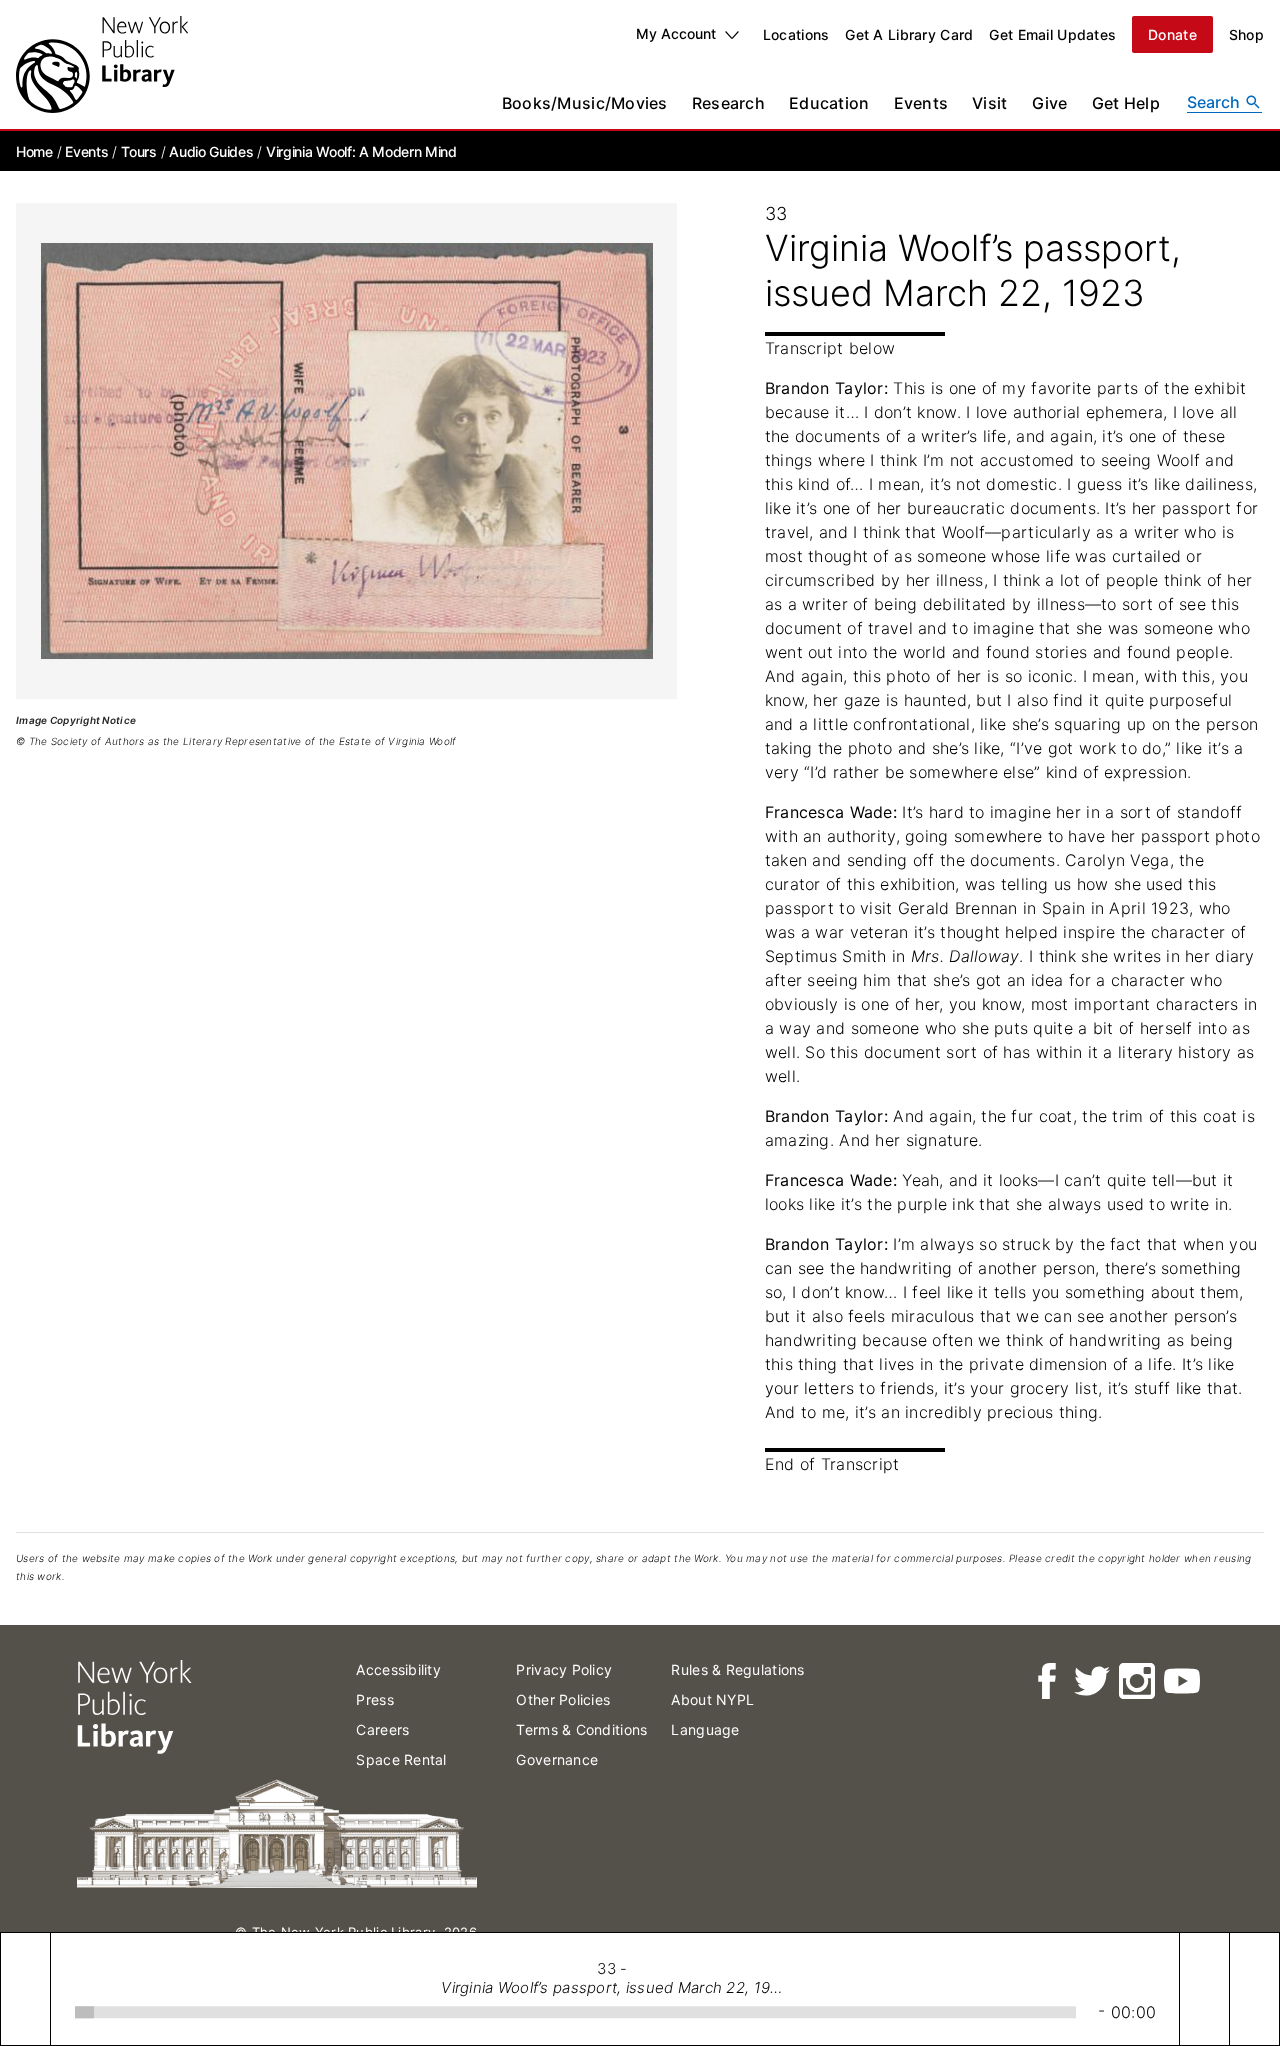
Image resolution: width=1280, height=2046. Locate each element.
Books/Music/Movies (585, 103)
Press (374, 1699)
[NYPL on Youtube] (1180, 1681)
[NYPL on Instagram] (1135, 1681)
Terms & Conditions (581, 1729)
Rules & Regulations (737, 1669)
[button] (25, 1989)
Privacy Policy (564, 1669)
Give (1050, 103)
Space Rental (401, 1759)
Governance (557, 1759)
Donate (1172, 34)
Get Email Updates (1052, 34)
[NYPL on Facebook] (1045, 1681)
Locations (796, 34)
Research (728, 103)
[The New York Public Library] (102, 64)
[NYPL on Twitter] (1090, 1681)
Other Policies (563, 1699)
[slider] (575, 2012)
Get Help (1126, 103)
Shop (1246, 34)
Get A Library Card (909, 34)
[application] (640, 1989)
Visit (989, 103)
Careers (382, 1729)
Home (34, 151)
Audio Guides (211, 151)
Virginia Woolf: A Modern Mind (361, 151)
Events (921, 103)
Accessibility (398, 1669)
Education (829, 103)
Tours (138, 151)
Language (705, 1729)
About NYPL (712, 1699)
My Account (676, 33)
